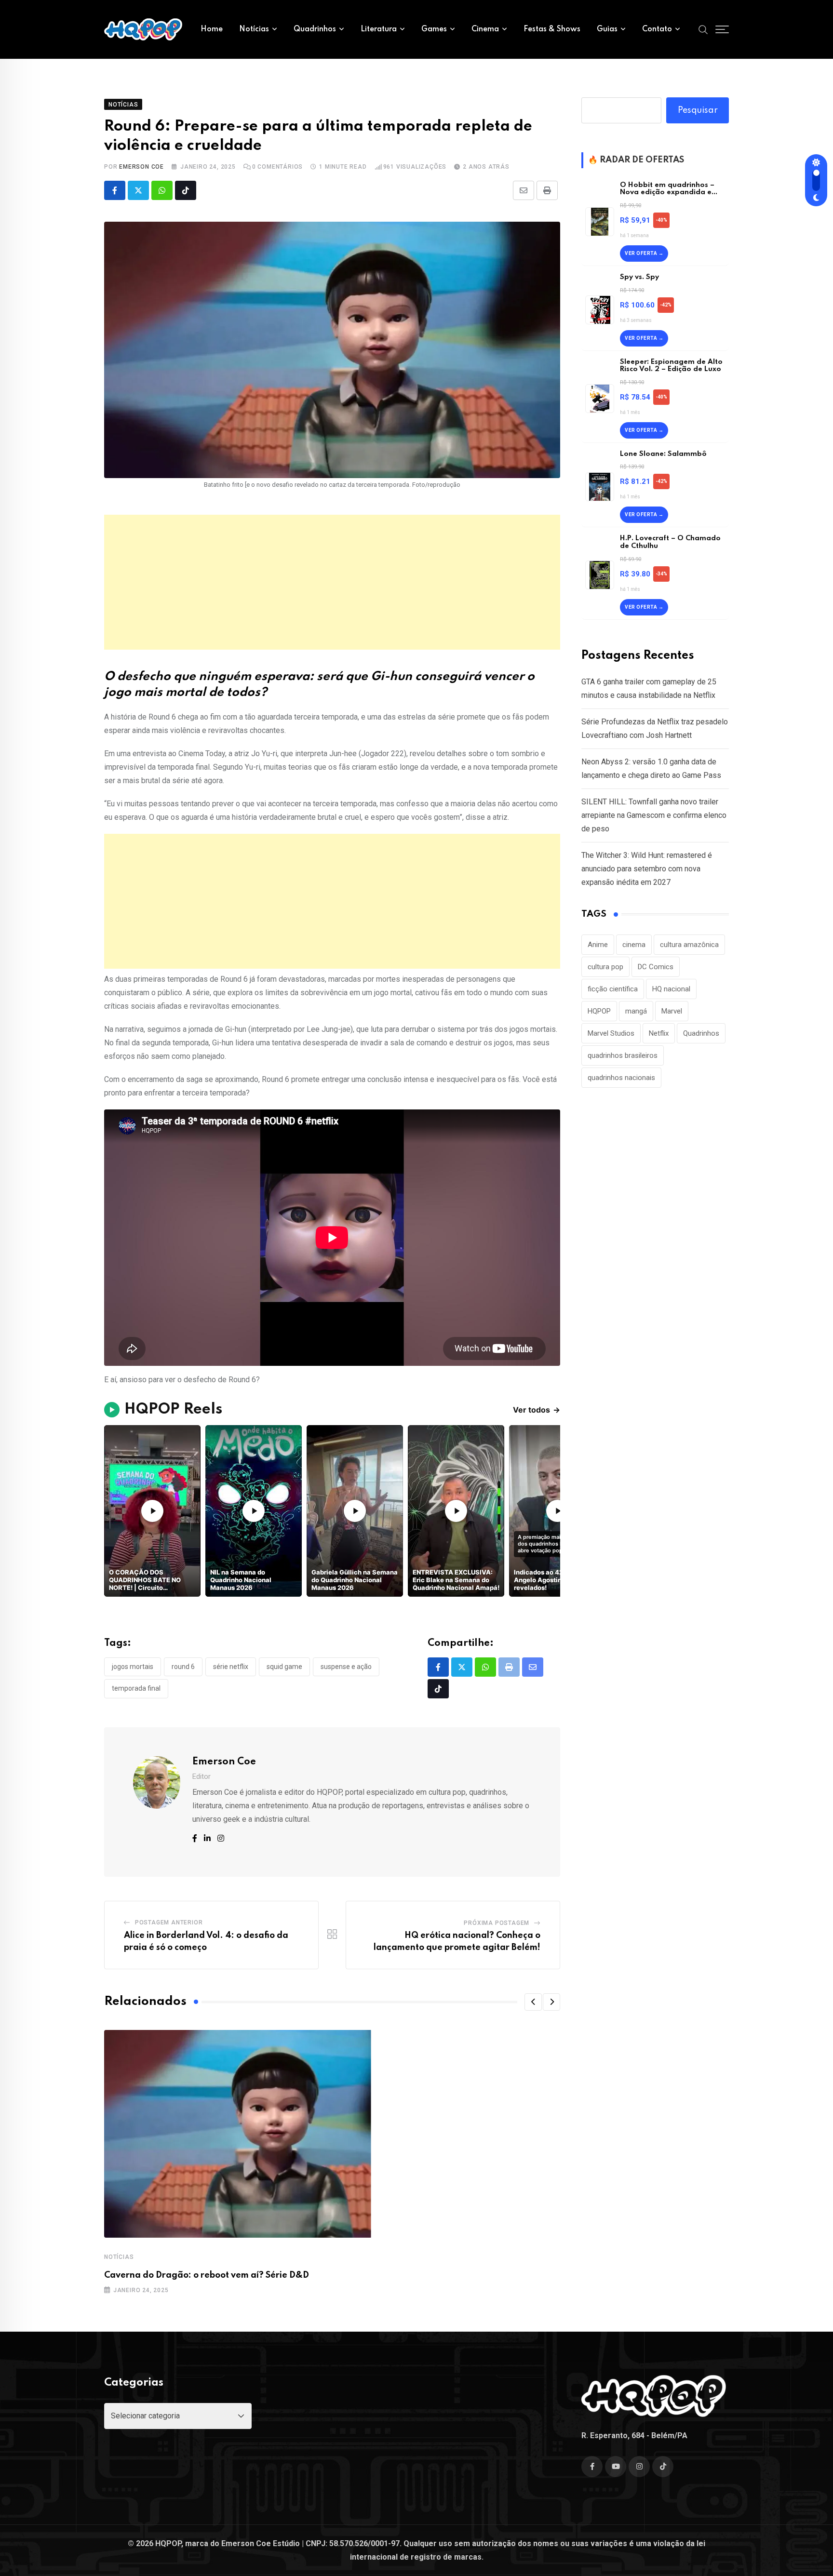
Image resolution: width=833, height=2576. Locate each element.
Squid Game (284, 1667)
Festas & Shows (552, 29)
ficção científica (613, 989)
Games (434, 29)
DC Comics (656, 967)
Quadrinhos (315, 29)
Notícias (254, 29)
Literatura (379, 29)
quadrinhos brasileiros (623, 1055)
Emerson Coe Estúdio (261, 2543)
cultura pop (605, 967)
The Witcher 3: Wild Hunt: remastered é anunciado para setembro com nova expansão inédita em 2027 (647, 869)
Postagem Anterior (169, 1922)
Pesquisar (698, 110)
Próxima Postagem (497, 1923)
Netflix (659, 1033)
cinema (634, 945)
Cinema (485, 29)
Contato (657, 29)
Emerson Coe (141, 167)
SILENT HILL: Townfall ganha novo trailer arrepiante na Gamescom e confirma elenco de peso (654, 815)
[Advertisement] (332, 582)
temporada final (136, 1688)
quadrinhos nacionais (621, 1078)
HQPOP (599, 1011)
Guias (607, 29)
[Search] (703, 29)
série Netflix (231, 1667)
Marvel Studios (611, 1033)
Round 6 (183, 1667)
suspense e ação (346, 1667)
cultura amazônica (689, 945)
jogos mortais (133, 1667)
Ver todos (537, 1410)
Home (212, 29)
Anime (598, 945)
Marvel (672, 1011)
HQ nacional (671, 989)
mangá (636, 1011)
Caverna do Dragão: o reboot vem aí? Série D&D (207, 2275)
